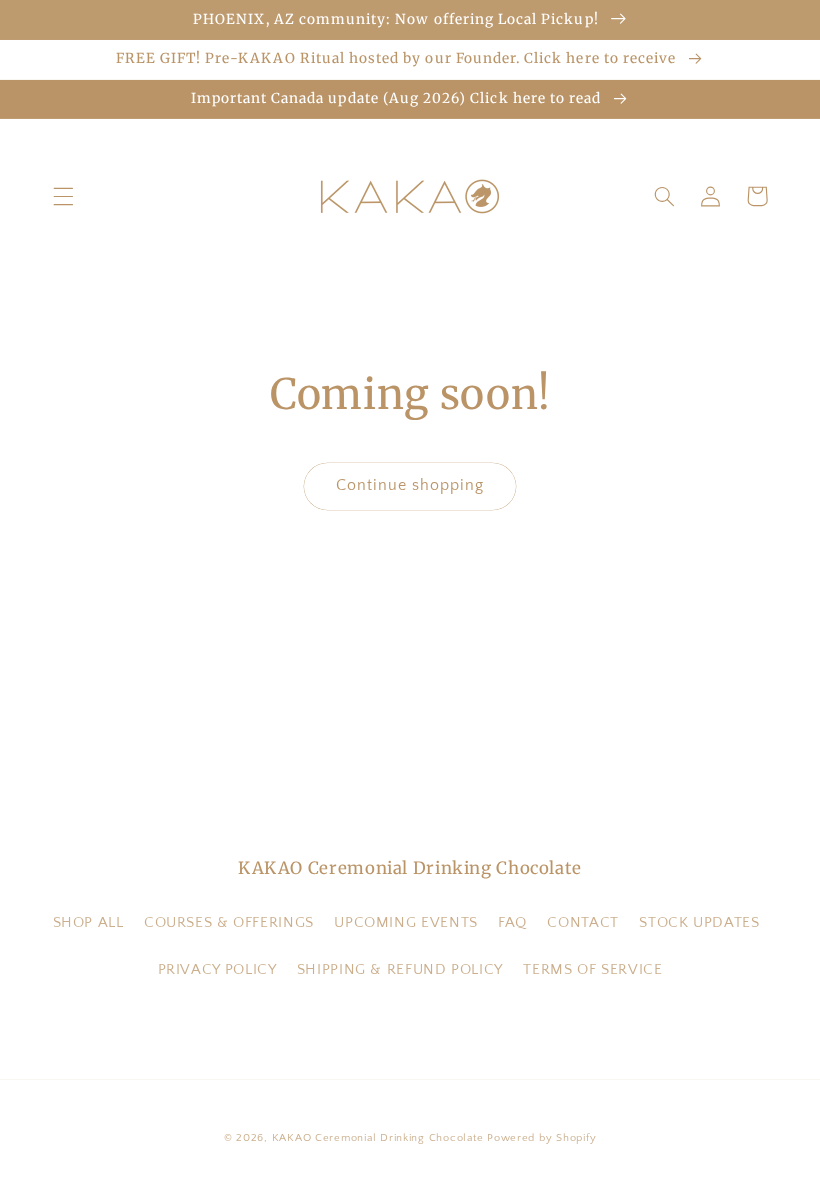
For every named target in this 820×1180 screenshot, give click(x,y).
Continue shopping (410, 485)
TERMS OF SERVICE (592, 970)
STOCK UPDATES (699, 923)
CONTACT (582, 923)
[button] (63, 196)
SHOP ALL (88, 923)
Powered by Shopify (541, 1138)
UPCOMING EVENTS (405, 923)
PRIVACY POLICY (217, 970)
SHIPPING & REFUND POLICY (400, 970)
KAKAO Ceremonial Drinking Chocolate (378, 1138)
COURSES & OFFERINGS (229, 923)
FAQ (512, 923)
